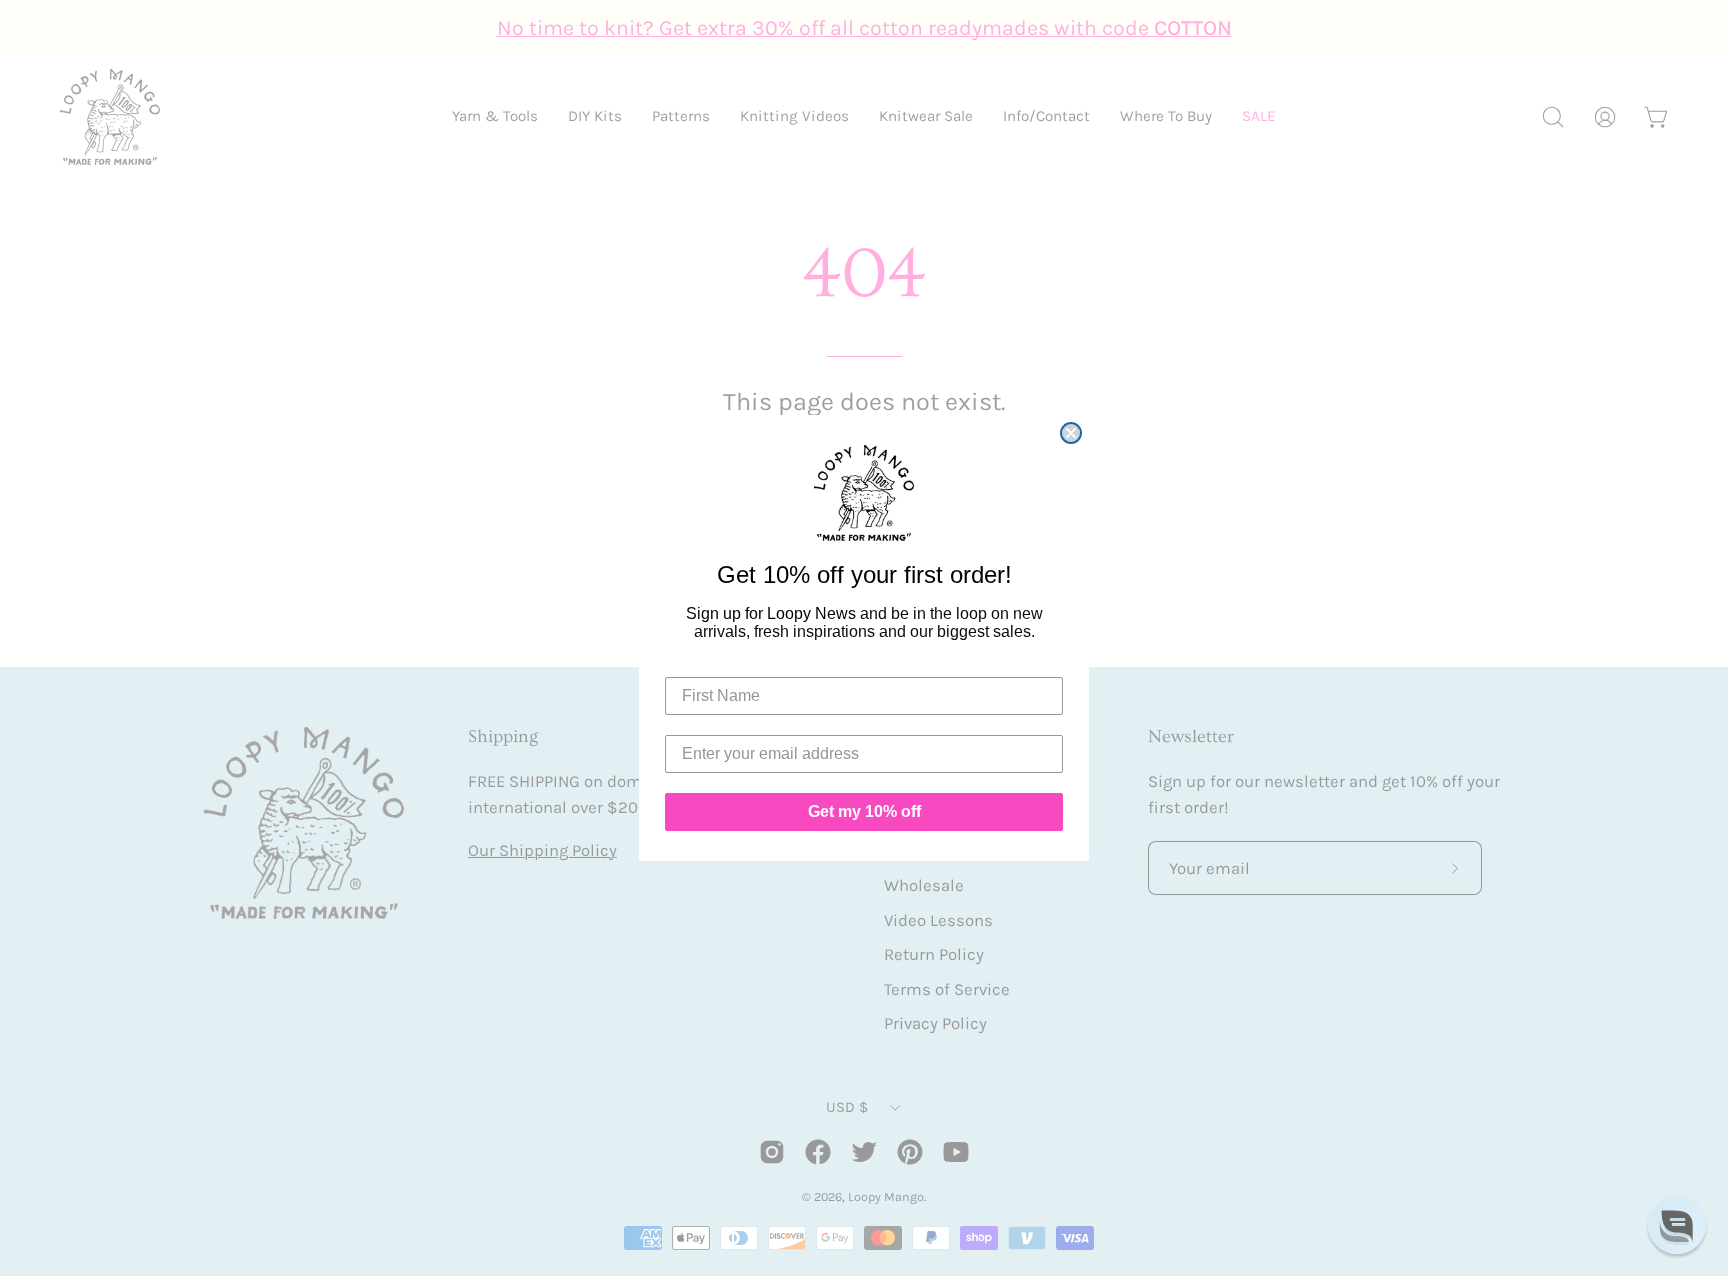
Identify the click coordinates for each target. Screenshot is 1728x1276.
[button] (1677, 1225)
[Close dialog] (1071, 433)
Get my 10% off (864, 811)
